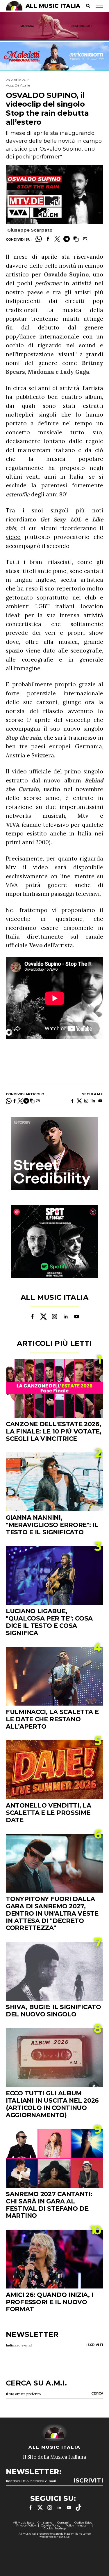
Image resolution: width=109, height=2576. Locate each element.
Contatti (63, 2523)
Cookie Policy (51, 2525)
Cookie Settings (55, 2528)
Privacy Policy (26, 2525)
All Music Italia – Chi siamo (33, 2523)
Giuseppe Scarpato (30, 230)
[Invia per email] (85, 239)
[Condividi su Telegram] (67, 239)
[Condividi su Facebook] (48, 239)
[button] (76, 239)
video (13, 537)
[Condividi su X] (57, 239)
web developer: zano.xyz (54, 2537)
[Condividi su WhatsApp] (39, 239)
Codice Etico (83, 2523)
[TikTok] (78, 2508)
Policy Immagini (77, 2525)
